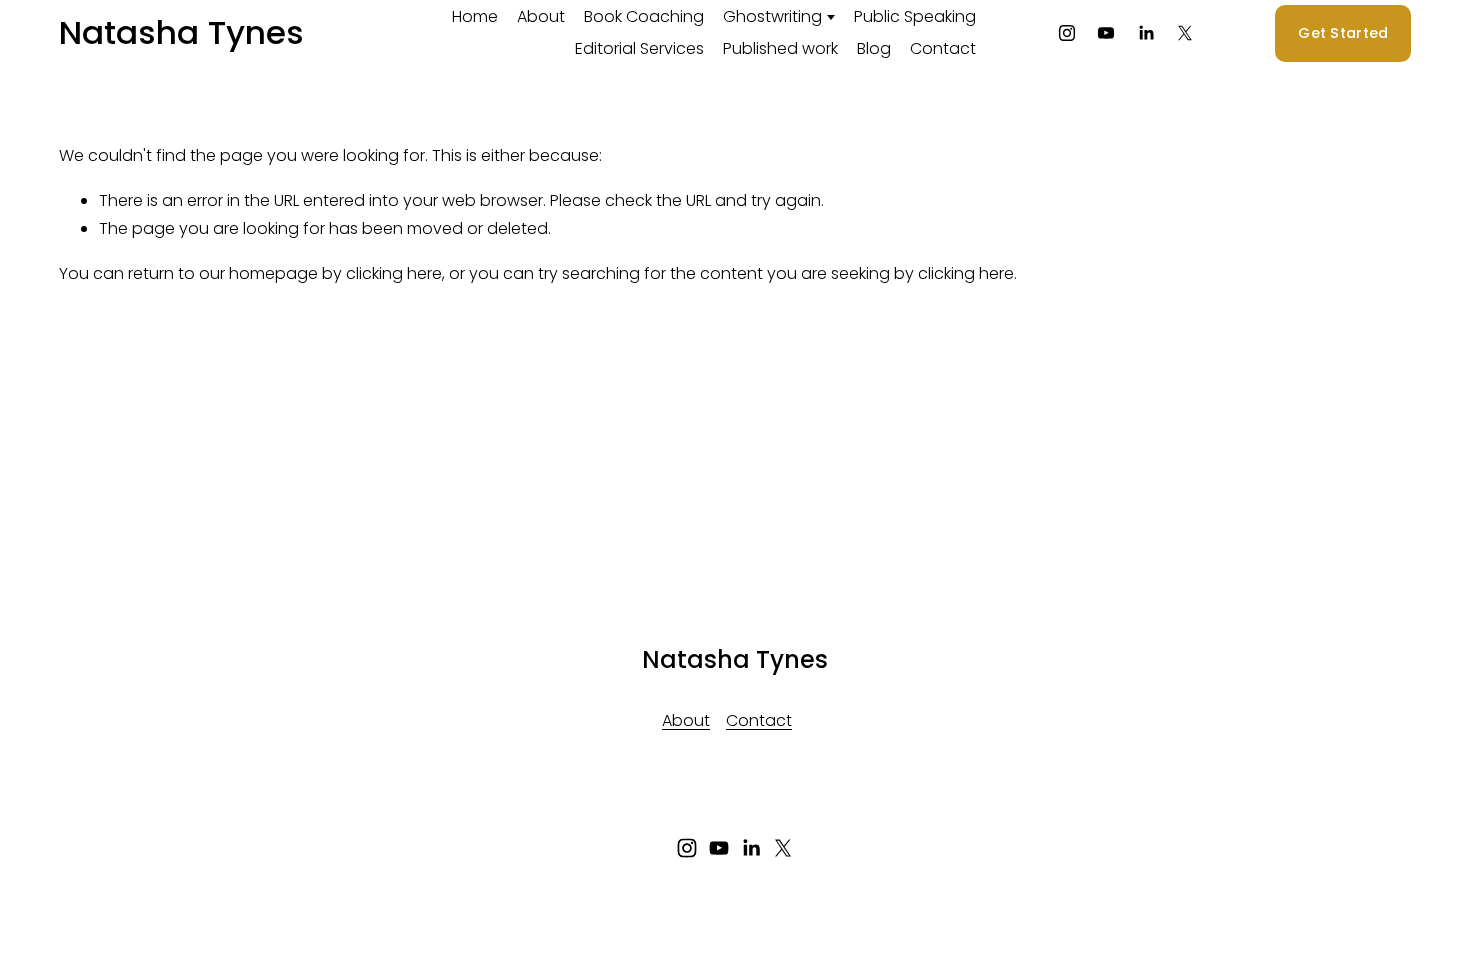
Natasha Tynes (181, 32)
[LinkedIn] (1146, 33)
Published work (780, 48)
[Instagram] (1067, 33)
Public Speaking (915, 16)
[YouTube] (1106, 33)
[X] (1185, 33)
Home (475, 16)
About (541, 16)
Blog (874, 48)
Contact (943, 48)
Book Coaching (644, 16)
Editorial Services (639, 48)
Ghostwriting (772, 16)
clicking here (394, 273)
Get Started (1343, 33)
